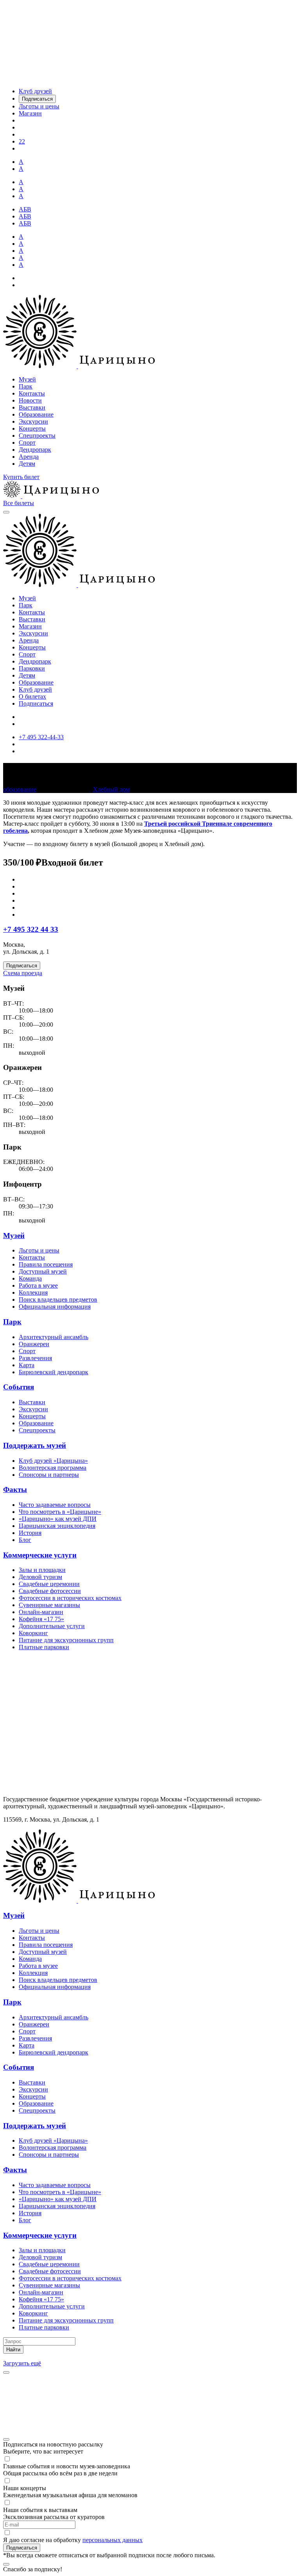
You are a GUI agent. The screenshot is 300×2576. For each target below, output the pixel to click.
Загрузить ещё (22, 2363)
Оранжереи (34, 1344)
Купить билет (21, 477)
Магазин (30, 626)
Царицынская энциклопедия (57, 1526)
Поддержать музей (35, 1445)
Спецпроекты (37, 436)
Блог (25, 1540)
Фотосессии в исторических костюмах (70, 1598)
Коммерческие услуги (40, 1555)
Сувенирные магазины (49, 1605)
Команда (30, 1278)
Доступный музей (43, 1271)
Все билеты (19, 503)
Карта (27, 1365)
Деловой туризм (40, 1577)
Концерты (32, 428)
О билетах (32, 696)
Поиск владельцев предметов (58, 1300)
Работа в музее (38, 1285)
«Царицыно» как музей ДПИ (58, 1519)
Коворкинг (33, 1633)
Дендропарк (35, 450)
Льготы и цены (39, 1250)
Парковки (32, 668)
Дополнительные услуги (52, 1626)
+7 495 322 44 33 (31, 929)
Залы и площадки (42, 1570)
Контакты (32, 393)
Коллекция (33, 1292)
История (30, 1533)
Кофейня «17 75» (41, 1619)
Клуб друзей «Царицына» (53, 1461)
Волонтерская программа (53, 1468)
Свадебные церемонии (49, 1584)
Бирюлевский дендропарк (54, 1372)
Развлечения (35, 1358)
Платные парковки (44, 1647)
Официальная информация (55, 1307)
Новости (30, 400)
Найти (13, 2350)
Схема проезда (23, 973)
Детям (27, 464)
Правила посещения (46, 1264)
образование (20, 789)
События (19, 1387)
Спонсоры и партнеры (49, 1475)
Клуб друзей (35, 689)
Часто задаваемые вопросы (55, 1505)
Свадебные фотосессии (50, 1591)
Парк (26, 386)
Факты (15, 1489)
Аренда (29, 457)
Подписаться (36, 703)
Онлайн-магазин (41, 1612)
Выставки (32, 407)
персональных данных (112, 2540)
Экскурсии (33, 421)
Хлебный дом (111, 789)
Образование (36, 414)
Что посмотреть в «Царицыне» (60, 1512)
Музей (27, 379)
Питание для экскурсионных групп (66, 1640)
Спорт (27, 443)
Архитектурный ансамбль (54, 1337)
